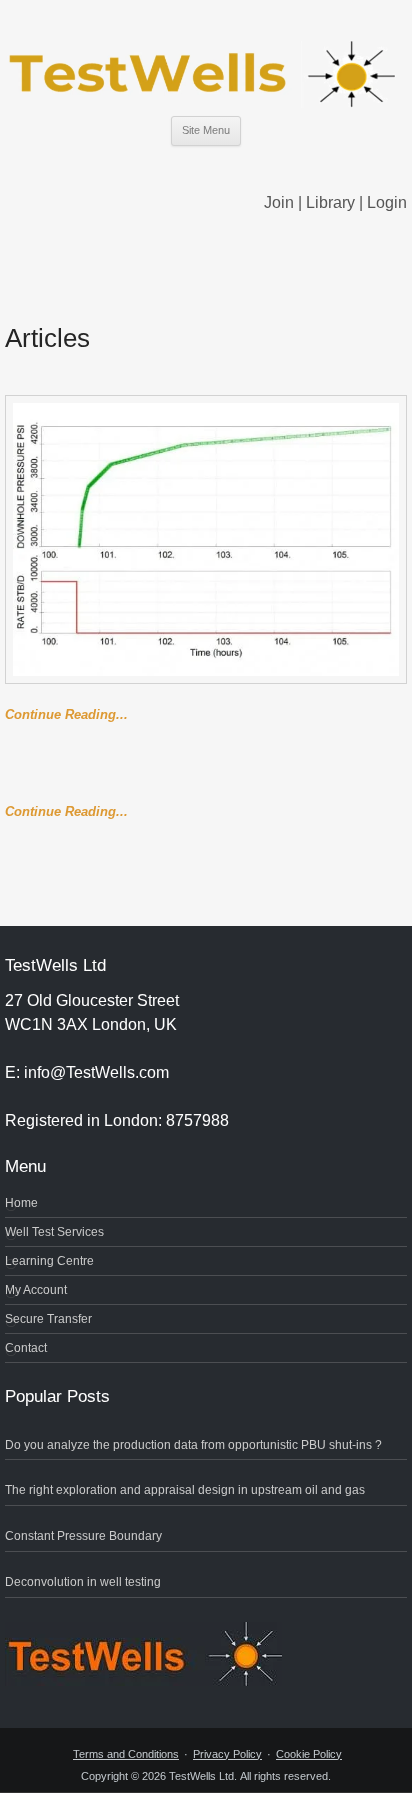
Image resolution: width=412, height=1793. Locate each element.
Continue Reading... (66, 714)
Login (387, 202)
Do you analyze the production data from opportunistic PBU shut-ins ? (193, 1445)
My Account (36, 1290)
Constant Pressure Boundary (83, 1536)
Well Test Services (54, 1232)
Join (279, 202)
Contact (26, 1348)
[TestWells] (206, 57)
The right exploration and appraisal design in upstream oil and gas (185, 1490)
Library (330, 202)
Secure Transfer (48, 1319)
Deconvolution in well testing (83, 1582)
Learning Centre (49, 1261)
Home (21, 1203)
